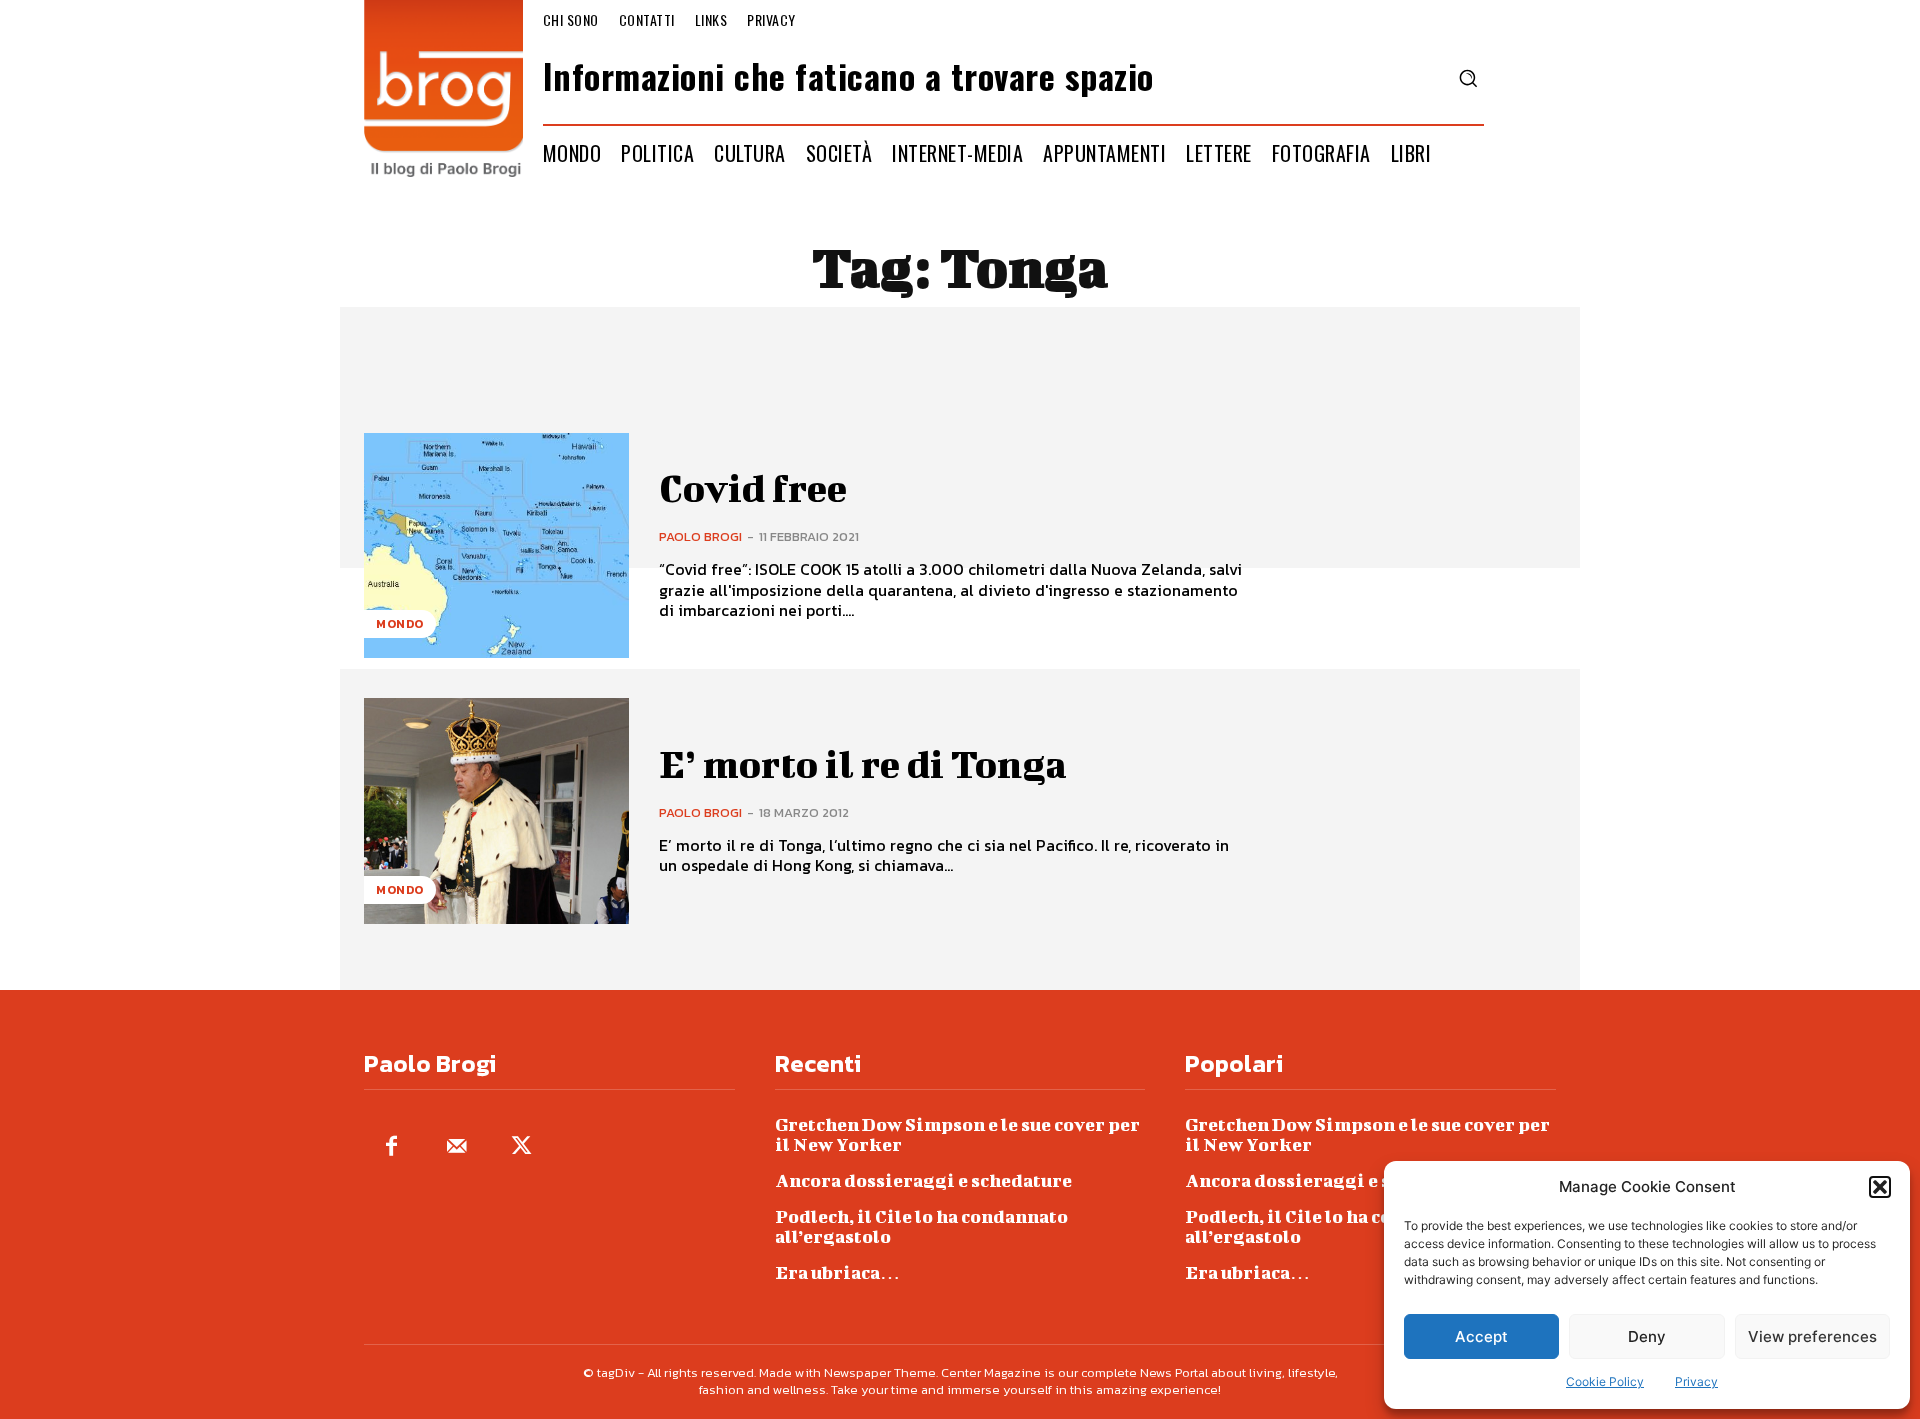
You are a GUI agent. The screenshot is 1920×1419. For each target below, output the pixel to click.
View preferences (1812, 1336)
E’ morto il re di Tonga (863, 764)
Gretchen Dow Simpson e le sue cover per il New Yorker (957, 1134)
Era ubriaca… (837, 1272)
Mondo (400, 624)
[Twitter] (521, 1147)
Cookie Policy (1605, 1381)
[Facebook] (391, 1147)
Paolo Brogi (700, 536)
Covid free (753, 488)
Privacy (1696, 1381)
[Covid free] (496, 545)
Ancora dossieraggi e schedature (923, 1180)
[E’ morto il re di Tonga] (496, 810)
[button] (1880, 1187)
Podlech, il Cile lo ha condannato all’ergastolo (921, 1226)
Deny (1647, 1336)
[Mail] (456, 1147)
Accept (1481, 1336)
